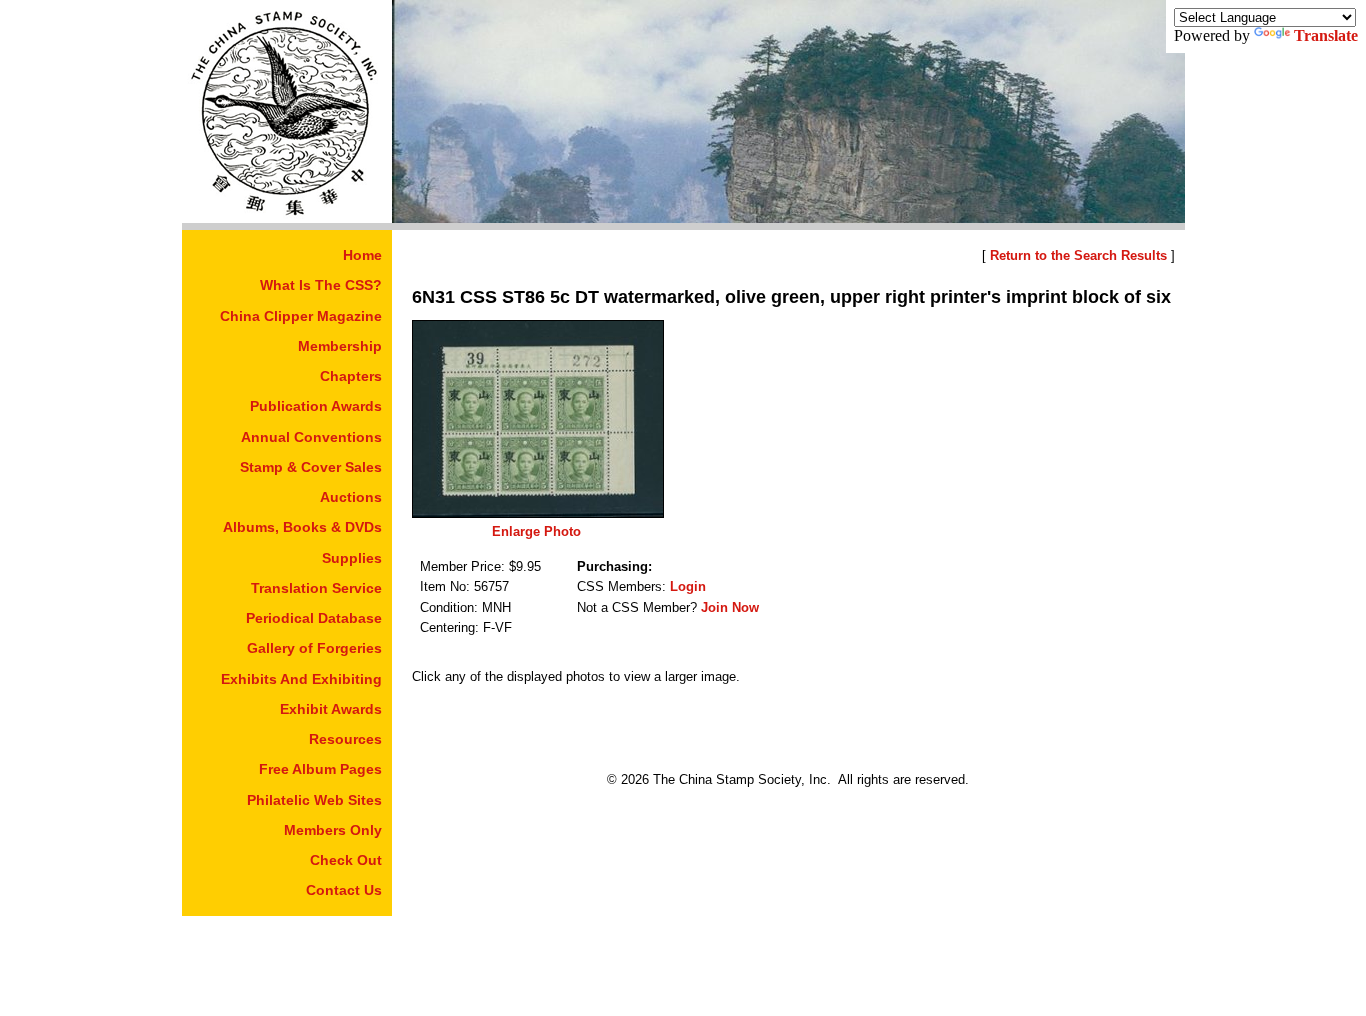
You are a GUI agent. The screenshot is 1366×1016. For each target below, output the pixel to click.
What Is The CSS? (321, 285)
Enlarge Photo (536, 531)
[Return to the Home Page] (287, 217)
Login (688, 586)
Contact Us (344, 890)
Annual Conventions (311, 437)
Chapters (351, 376)
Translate (1326, 35)
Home (362, 255)
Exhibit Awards (331, 709)
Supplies (352, 558)
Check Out (346, 860)
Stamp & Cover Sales (311, 467)
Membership (340, 346)
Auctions (351, 497)
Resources (345, 739)
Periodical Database (314, 618)
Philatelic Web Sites (314, 800)
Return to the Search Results (1078, 255)
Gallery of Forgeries (314, 648)
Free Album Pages (320, 769)
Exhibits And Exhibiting (301, 679)
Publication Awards (316, 406)
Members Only (333, 830)
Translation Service (316, 588)
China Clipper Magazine (301, 316)
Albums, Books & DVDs (302, 527)
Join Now (730, 607)
